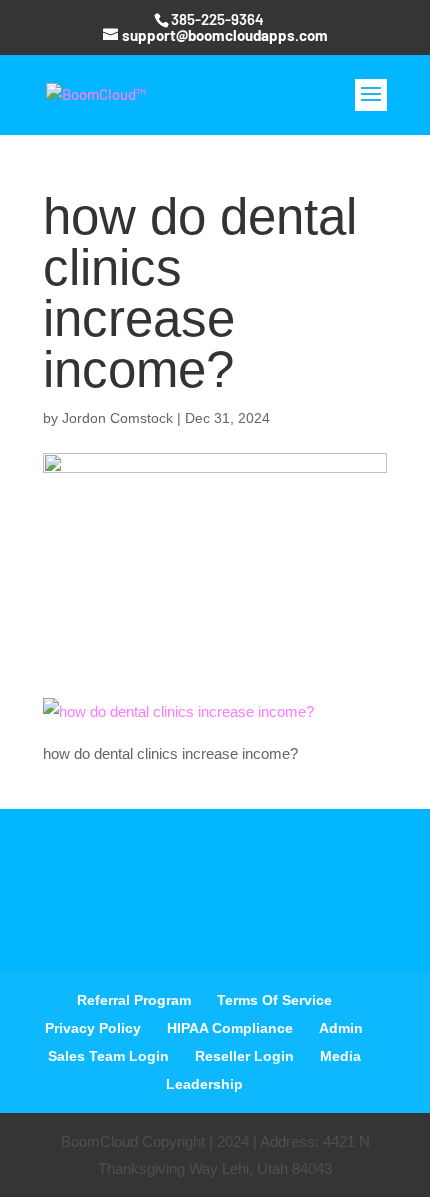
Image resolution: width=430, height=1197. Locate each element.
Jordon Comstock (117, 418)
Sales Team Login (108, 1056)
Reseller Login (244, 1056)
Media (340, 1056)
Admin (341, 1028)
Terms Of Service (274, 1000)
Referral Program (134, 1000)
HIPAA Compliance (230, 1028)
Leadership (204, 1084)
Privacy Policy (93, 1028)
